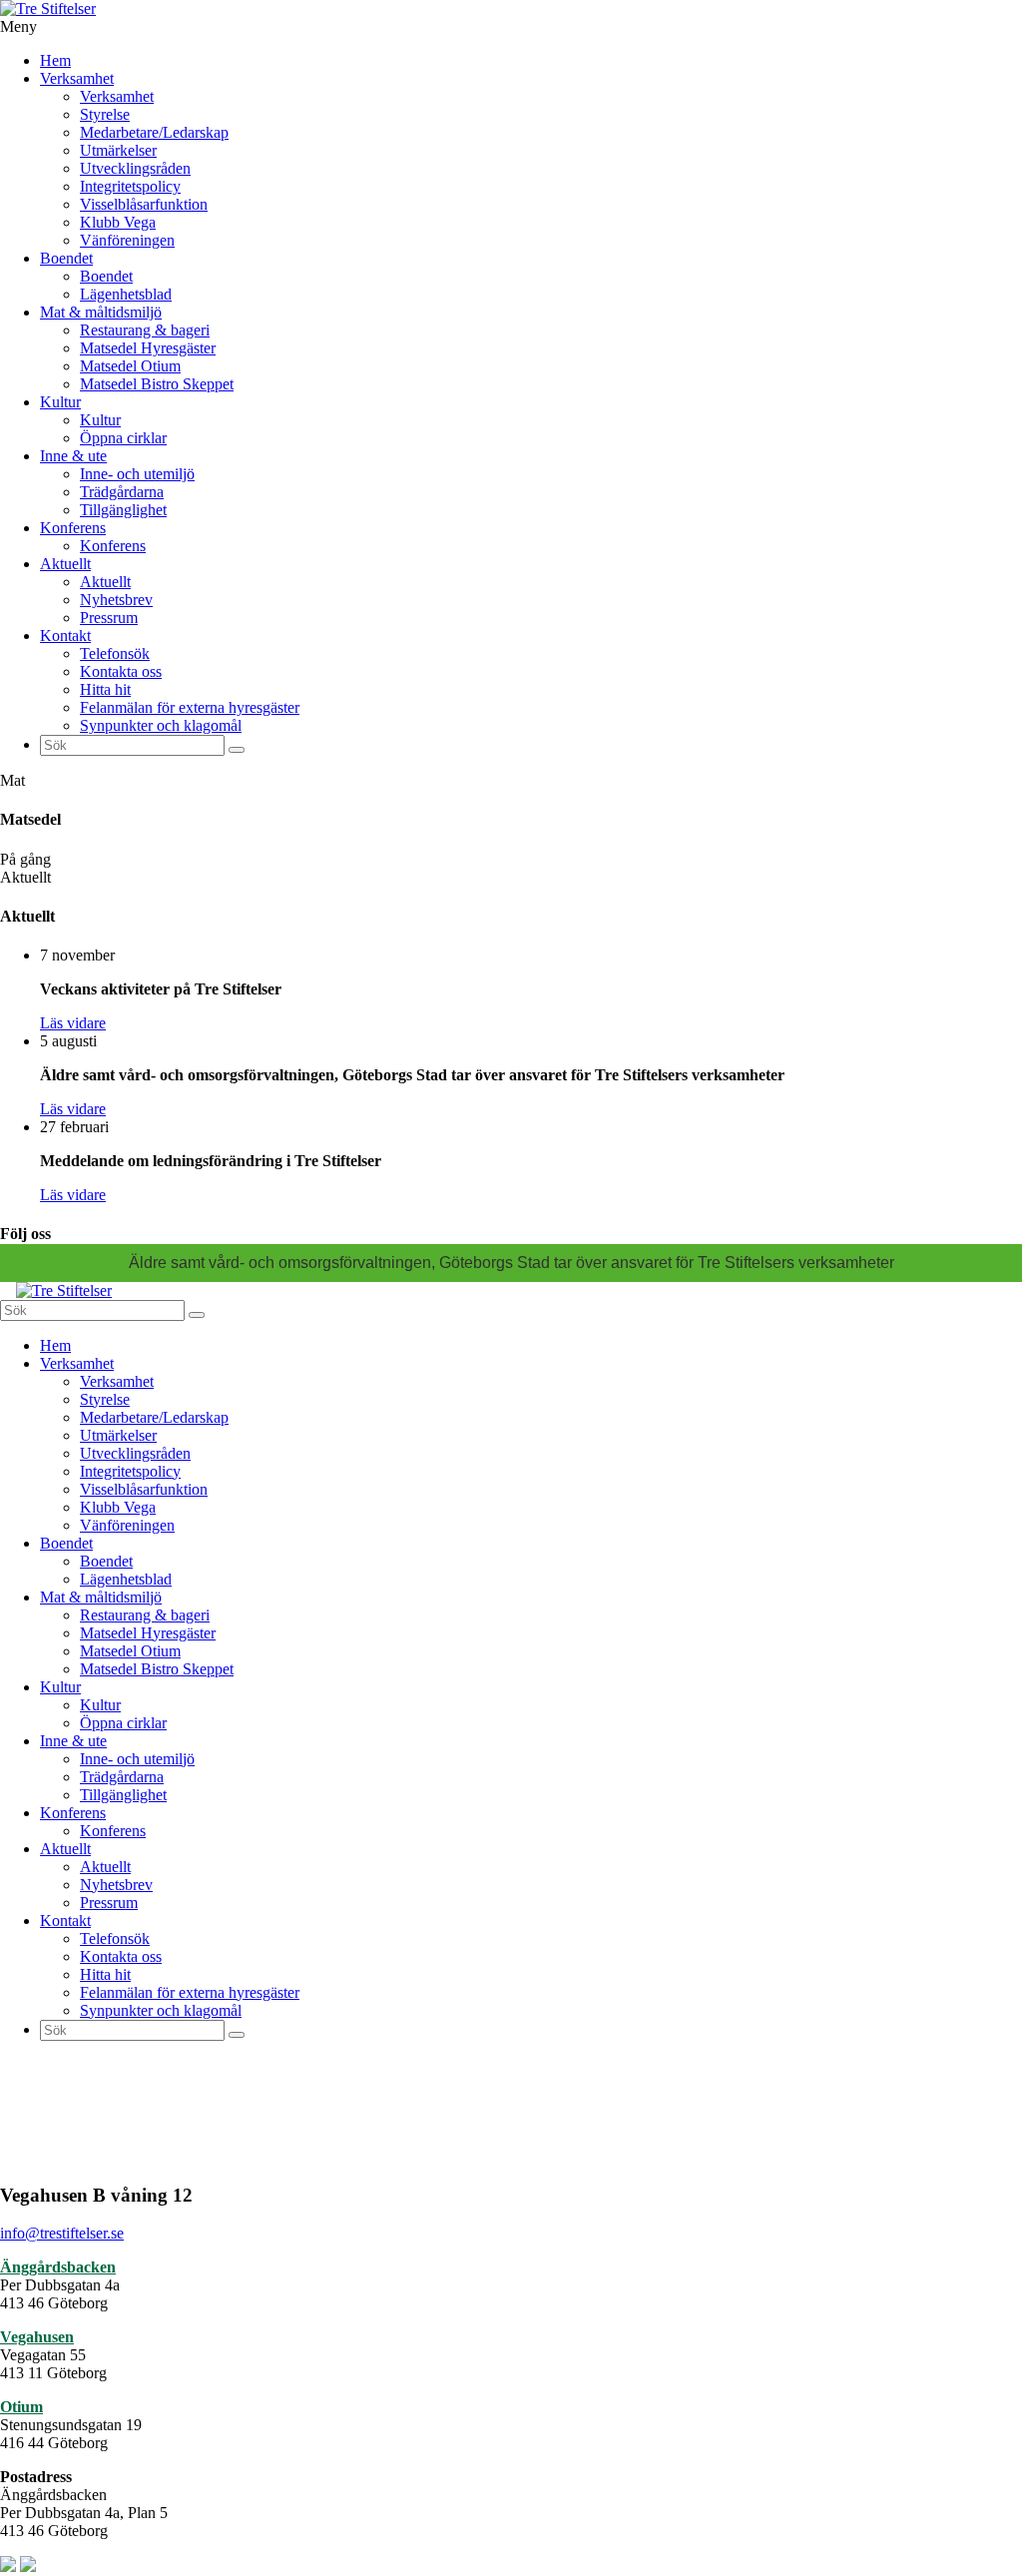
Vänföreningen (127, 240)
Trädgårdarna (122, 492)
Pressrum (109, 618)
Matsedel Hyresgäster (148, 348)
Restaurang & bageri (145, 330)
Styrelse (105, 114)
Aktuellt (65, 564)
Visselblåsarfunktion (144, 204)
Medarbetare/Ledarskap (154, 132)
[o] (237, 750)
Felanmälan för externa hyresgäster (190, 707)
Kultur (60, 402)
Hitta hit (105, 689)
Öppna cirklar (123, 438)
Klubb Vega (118, 222)
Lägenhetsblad (126, 294)
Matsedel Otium (130, 366)
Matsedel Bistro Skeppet (157, 384)
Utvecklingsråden (135, 168)
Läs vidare (73, 1023)
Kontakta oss (121, 671)
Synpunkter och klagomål (161, 725)
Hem (55, 60)
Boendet (66, 258)
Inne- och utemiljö (137, 474)
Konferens (73, 528)
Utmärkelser (118, 150)
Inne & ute (73, 456)
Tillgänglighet (123, 510)
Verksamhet (77, 78)
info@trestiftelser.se (62, 2233)
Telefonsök (115, 653)
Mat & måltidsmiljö (101, 312)
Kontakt (65, 636)
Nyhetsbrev (116, 600)
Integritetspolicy (130, 186)
